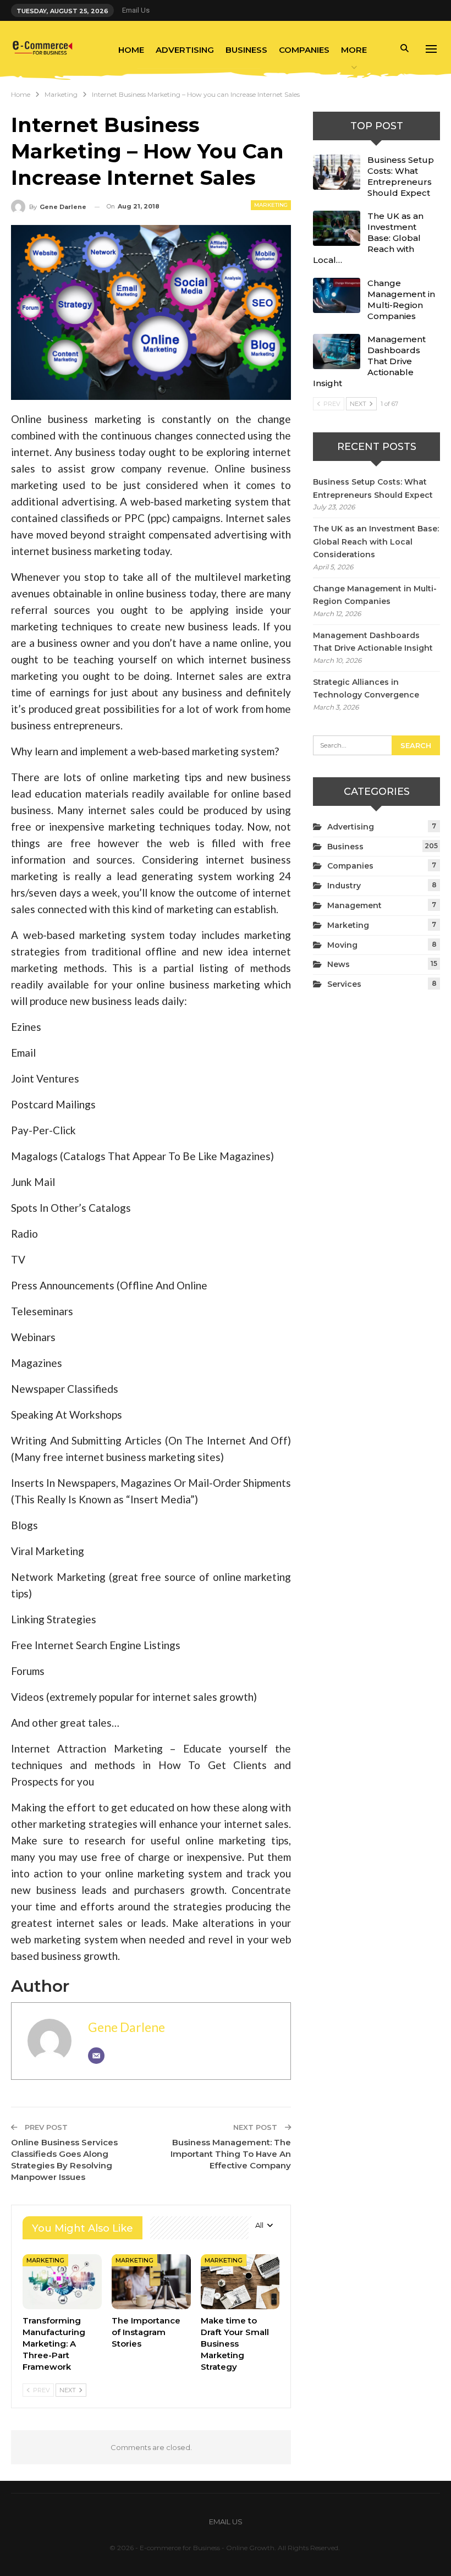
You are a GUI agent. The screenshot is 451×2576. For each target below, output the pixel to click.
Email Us (136, 10)
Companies (304, 50)
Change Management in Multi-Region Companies (401, 300)
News (339, 964)
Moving (342, 945)
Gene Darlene (127, 2027)
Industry (344, 886)
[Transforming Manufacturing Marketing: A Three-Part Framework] (62, 2282)
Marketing (271, 205)
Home (131, 50)
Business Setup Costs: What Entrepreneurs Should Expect (401, 176)
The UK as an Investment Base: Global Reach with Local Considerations (376, 542)
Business (246, 50)
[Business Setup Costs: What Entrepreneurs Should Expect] (337, 172)
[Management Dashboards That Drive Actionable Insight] (337, 351)
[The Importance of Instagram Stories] (151, 2282)
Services (344, 984)
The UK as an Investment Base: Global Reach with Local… (368, 238)
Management (354, 905)
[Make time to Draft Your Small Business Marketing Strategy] (240, 2282)
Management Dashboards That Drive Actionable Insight (369, 361)
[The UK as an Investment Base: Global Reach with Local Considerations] (337, 228)
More (354, 50)
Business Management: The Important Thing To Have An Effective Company (231, 2154)
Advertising (185, 50)
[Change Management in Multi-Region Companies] (337, 295)
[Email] (96, 2056)
